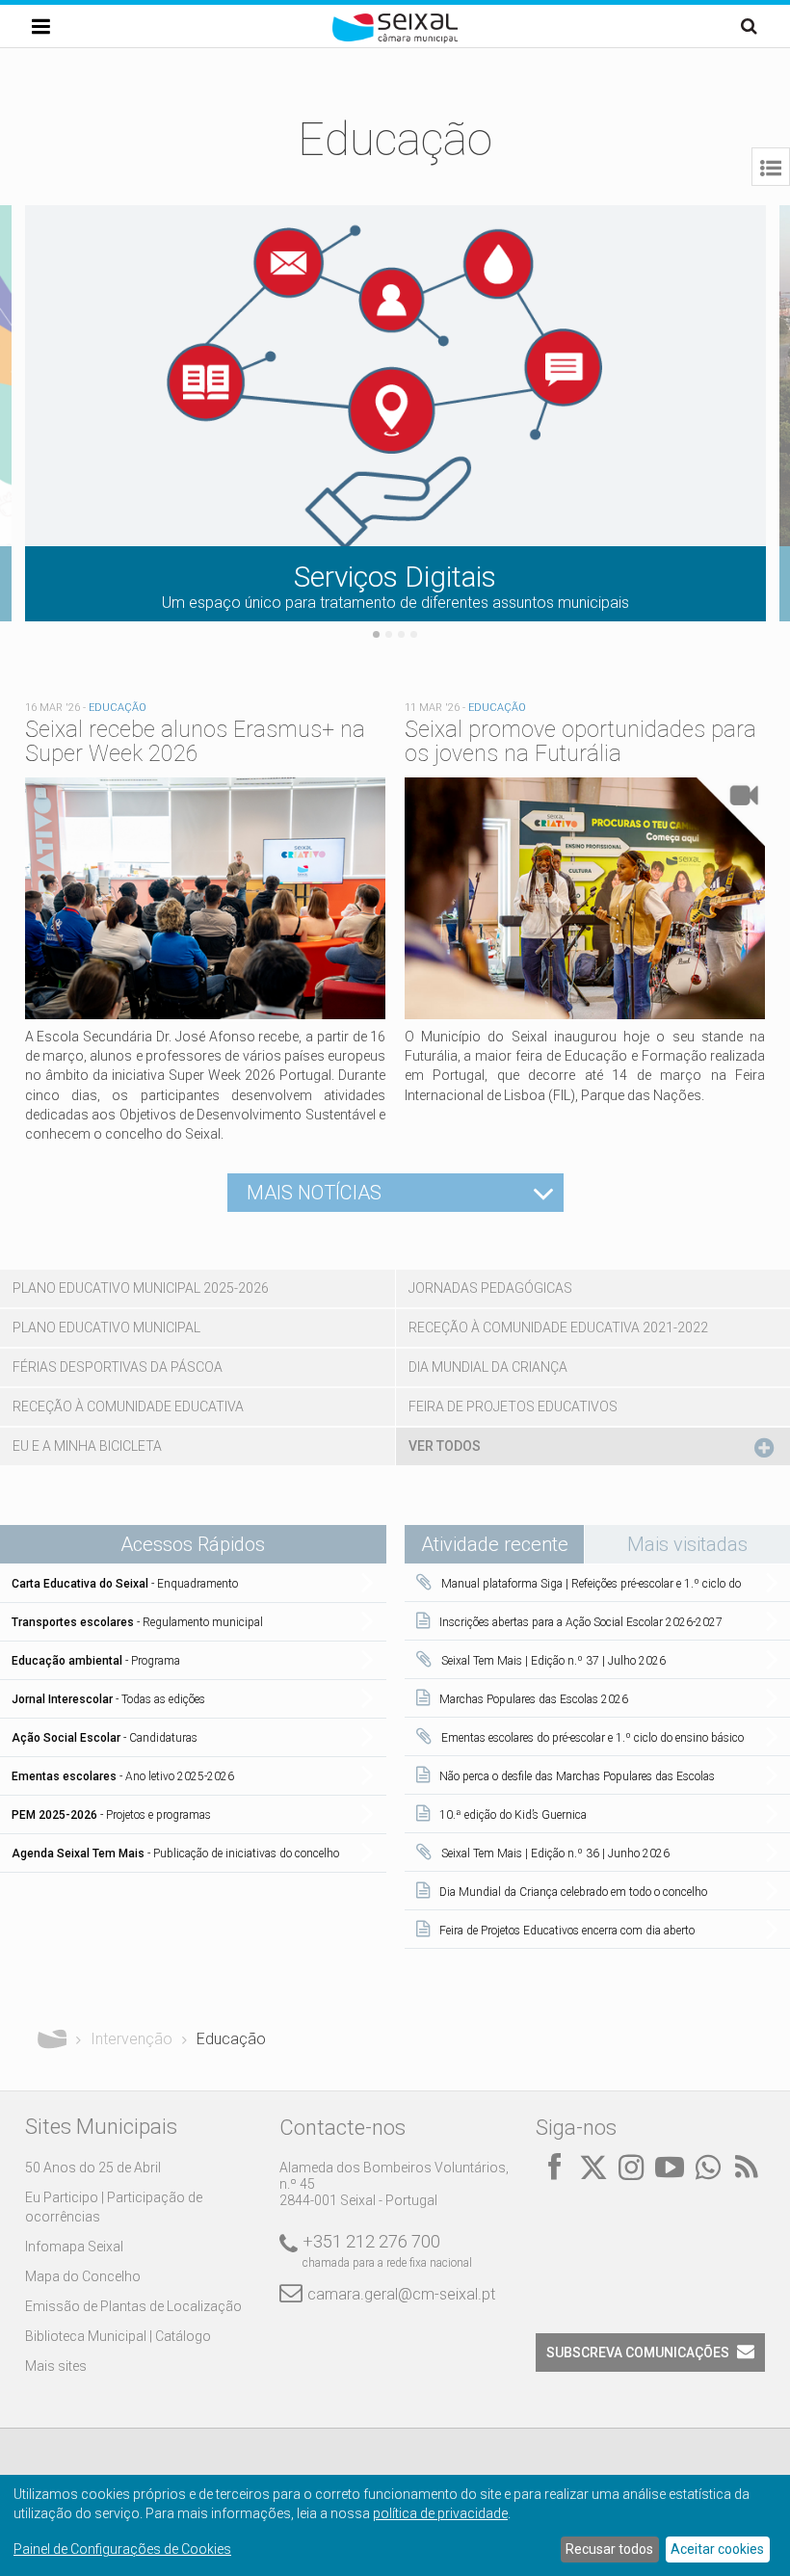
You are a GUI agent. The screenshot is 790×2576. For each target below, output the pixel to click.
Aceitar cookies (717, 2549)
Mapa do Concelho (83, 2276)
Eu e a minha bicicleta (87, 1446)
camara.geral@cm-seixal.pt (401, 2294)
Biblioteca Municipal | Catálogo (118, 2336)
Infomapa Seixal (74, 2247)
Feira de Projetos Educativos (513, 1406)
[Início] (395, 39)
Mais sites (56, 2366)
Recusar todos (609, 2549)
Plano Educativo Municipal (106, 1327)
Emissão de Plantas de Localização (133, 2306)
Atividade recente (502, 1544)
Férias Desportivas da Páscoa (118, 1367)
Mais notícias (314, 1193)
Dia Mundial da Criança (488, 1367)
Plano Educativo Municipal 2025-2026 (141, 1288)
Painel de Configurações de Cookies (122, 2549)
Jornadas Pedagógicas (490, 1288)
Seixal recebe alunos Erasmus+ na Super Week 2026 (195, 742)
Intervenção (132, 2039)
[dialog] (395, 2525)
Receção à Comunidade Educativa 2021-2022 (558, 1327)
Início (52, 2039)
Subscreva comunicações (638, 2353)
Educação (118, 708)
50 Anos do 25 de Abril (93, 2168)
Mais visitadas (687, 1544)
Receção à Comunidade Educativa (128, 1406)
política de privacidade (440, 2513)
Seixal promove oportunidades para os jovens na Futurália (580, 742)
